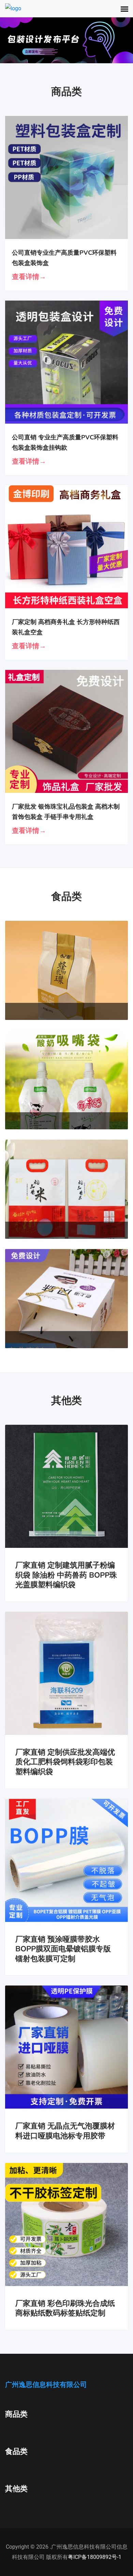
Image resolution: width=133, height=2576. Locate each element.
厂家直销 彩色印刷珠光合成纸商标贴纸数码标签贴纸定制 (65, 2308)
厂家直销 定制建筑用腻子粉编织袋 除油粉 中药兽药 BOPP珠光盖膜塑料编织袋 (66, 1575)
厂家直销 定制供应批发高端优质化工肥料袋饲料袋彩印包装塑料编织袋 (65, 1762)
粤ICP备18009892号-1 (95, 2557)
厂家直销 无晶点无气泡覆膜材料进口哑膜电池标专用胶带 (65, 2131)
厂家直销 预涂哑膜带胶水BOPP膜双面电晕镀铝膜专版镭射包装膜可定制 (63, 1949)
